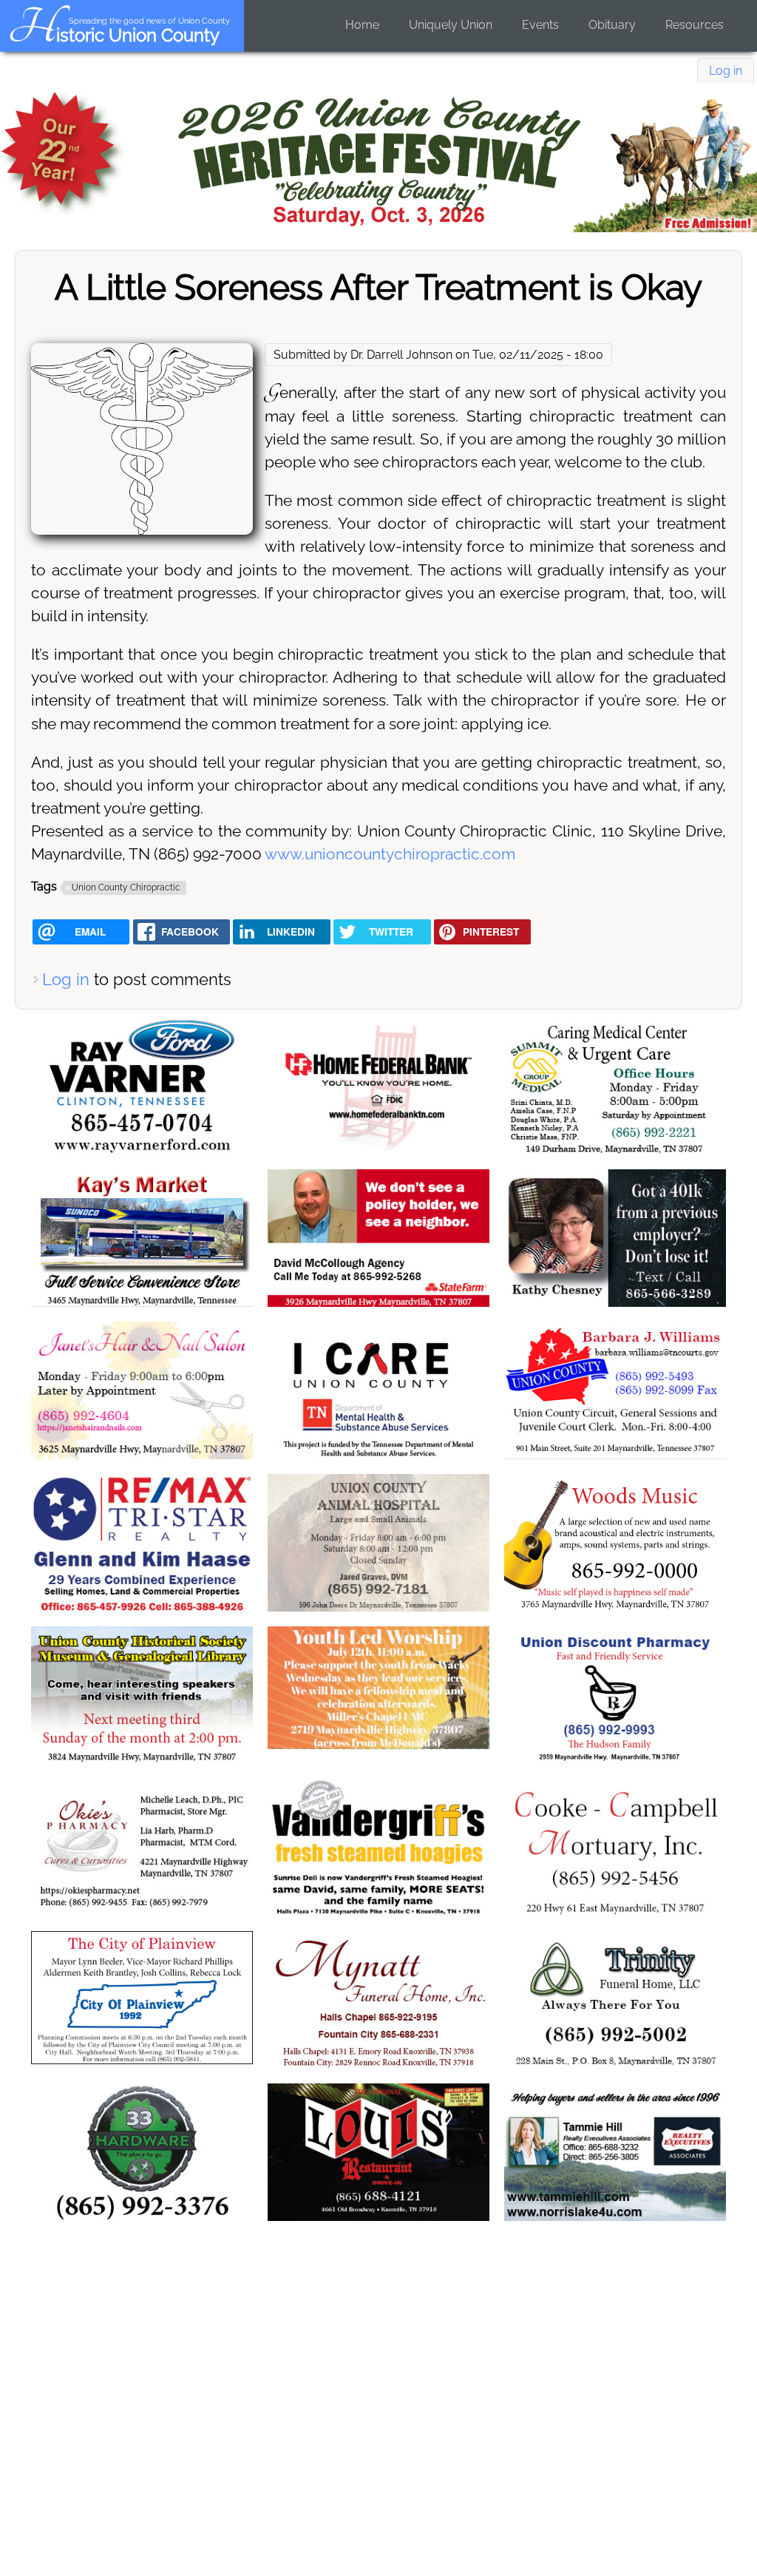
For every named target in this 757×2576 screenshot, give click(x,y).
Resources (695, 25)
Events (540, 25)
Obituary (612, 25)
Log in (726, 71)
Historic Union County (113, 35)
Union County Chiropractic (126, 888)
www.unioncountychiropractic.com (390, 854)
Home (362, 25)
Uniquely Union (451, 25)
